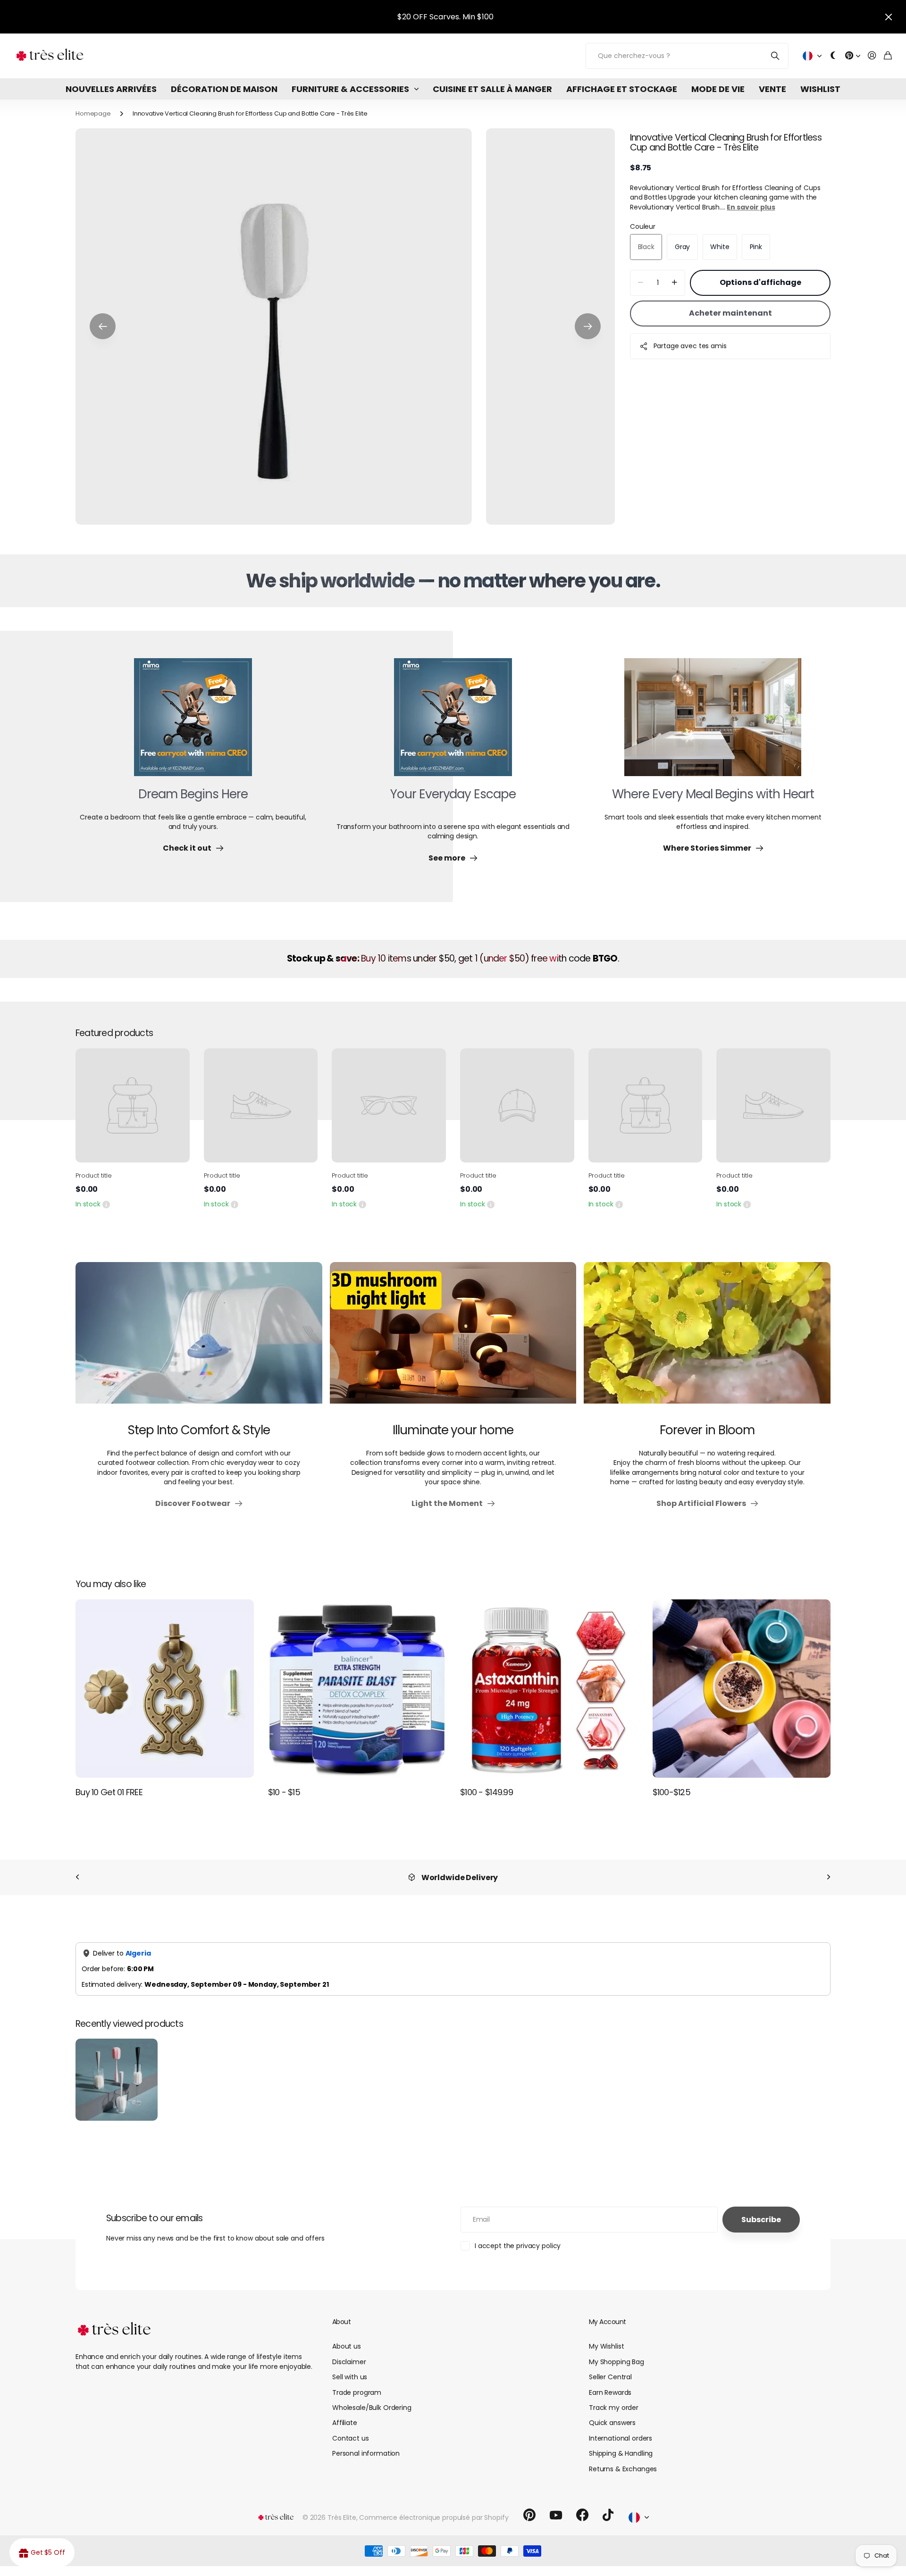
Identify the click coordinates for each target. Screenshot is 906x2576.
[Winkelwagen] (888, 56)
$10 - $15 (284, 1792)
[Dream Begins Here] (193, 723)
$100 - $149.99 (487, 1792)
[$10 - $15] (357, 1689)
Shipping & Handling (621, 2453)
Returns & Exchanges (623, 2469)
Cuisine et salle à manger (492, 89)
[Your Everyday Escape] (453, 723)
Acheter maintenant (730, 313)
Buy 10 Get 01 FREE (109, 1792)
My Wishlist (606, 2346)
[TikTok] (608, 2515)
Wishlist (820, 89)
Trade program (357, 2392)
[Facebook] (582, 2515)
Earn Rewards (610, 2392)
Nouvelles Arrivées (111, 89)
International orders (621, 2438)
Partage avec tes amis (690, 346)
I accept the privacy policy (518, 2246)
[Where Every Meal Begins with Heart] (713, 723)
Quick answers (612, 2423)
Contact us (351, 2438)
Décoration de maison (224, 89)
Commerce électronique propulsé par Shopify (434, 2517)
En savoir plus (751, 207)
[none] (77, 1878)
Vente (772, 89)
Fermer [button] (889, 17)
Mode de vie (718, 89)
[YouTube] (556, 2515)
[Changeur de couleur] (833, 56)
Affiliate (345, 2423)
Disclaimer (349, 2362)
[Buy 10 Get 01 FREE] (165, 1689)
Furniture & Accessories (350, 89)
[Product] (133, 1105)
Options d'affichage (760, 282)
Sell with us (350, 2377)
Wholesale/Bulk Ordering (372, 2408)
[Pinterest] (529, 2515)
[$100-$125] (742, 1689)
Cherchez (776, 56)
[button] (103, 326)
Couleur (643, 226)
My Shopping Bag (617, 2362)
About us (347, 2346)
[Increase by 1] (675, 283)
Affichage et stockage (622, 89)
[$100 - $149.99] (549, 1689)
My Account (607, 2322)
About (341, 2322)
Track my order (614, 2408)
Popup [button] (106, 1204)
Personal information (366, 2453)
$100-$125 (672, 1792)
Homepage (93, 113)
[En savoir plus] (853, 56)
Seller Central (610, 2377)
